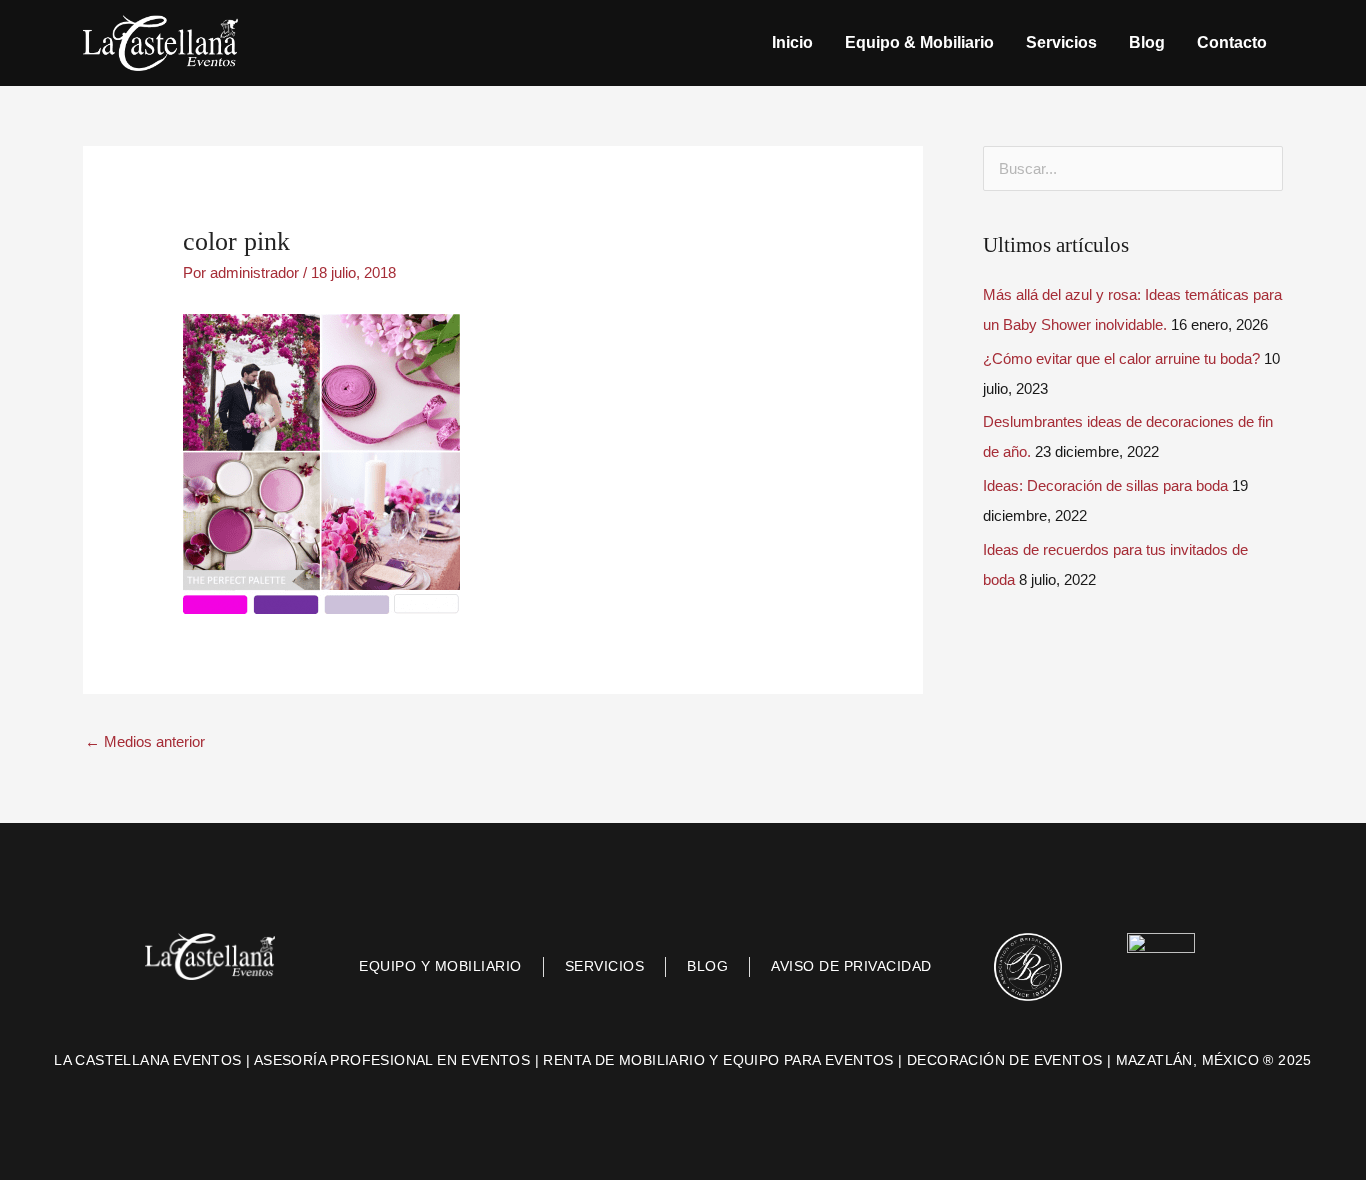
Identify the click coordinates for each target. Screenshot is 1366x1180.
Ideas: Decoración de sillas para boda (1105, 485)
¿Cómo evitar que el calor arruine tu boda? (1121, 358)
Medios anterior (145, 741)
